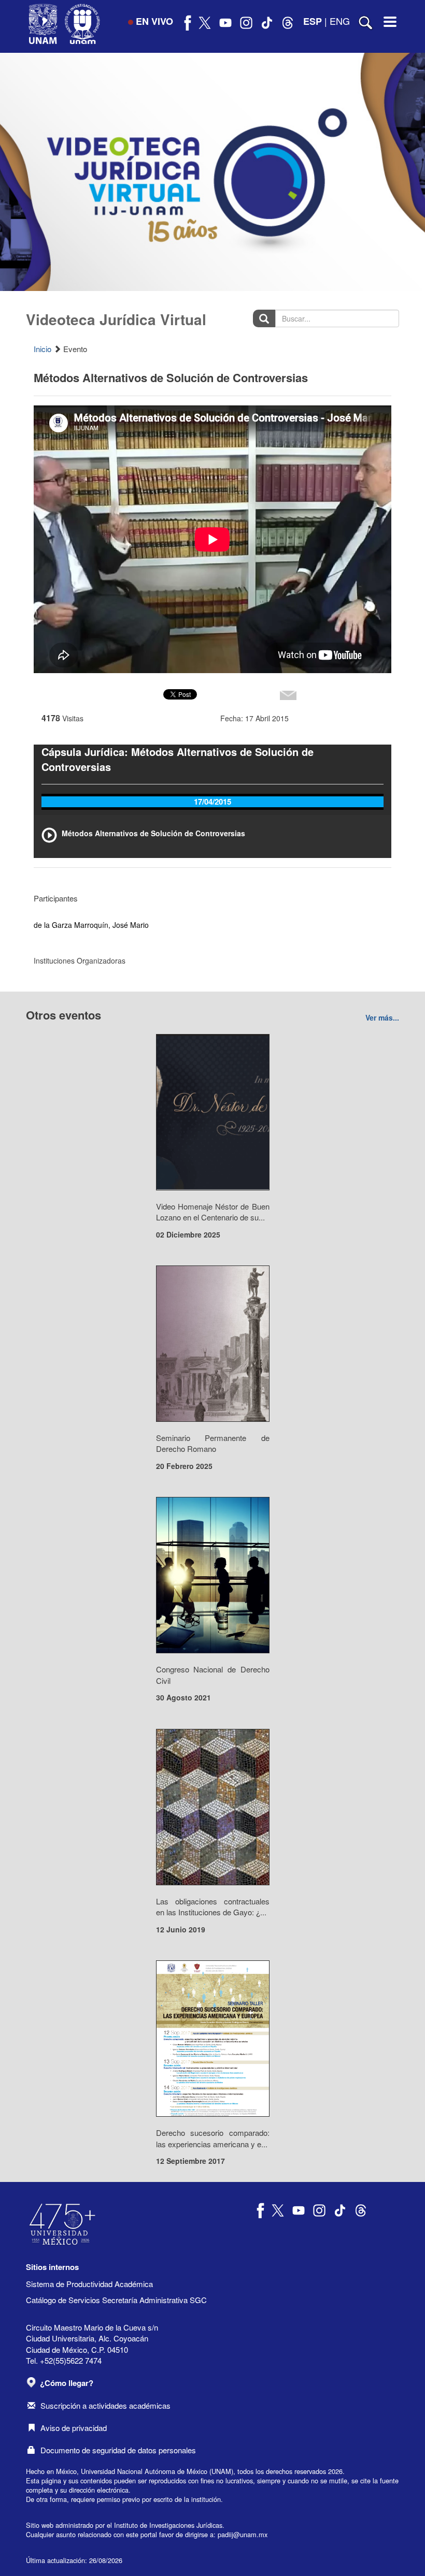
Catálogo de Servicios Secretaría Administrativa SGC (116, 2300)
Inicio (42, 349)
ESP (313, 21)
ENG (340, 21)
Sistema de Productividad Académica (89, 2284)
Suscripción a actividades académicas (105, 2405)
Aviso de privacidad (74, 2428)
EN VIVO (154, 21)
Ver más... (382, 1017)
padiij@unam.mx (243, 2534)
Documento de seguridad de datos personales (118, 2450)
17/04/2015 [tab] (212, 802)
